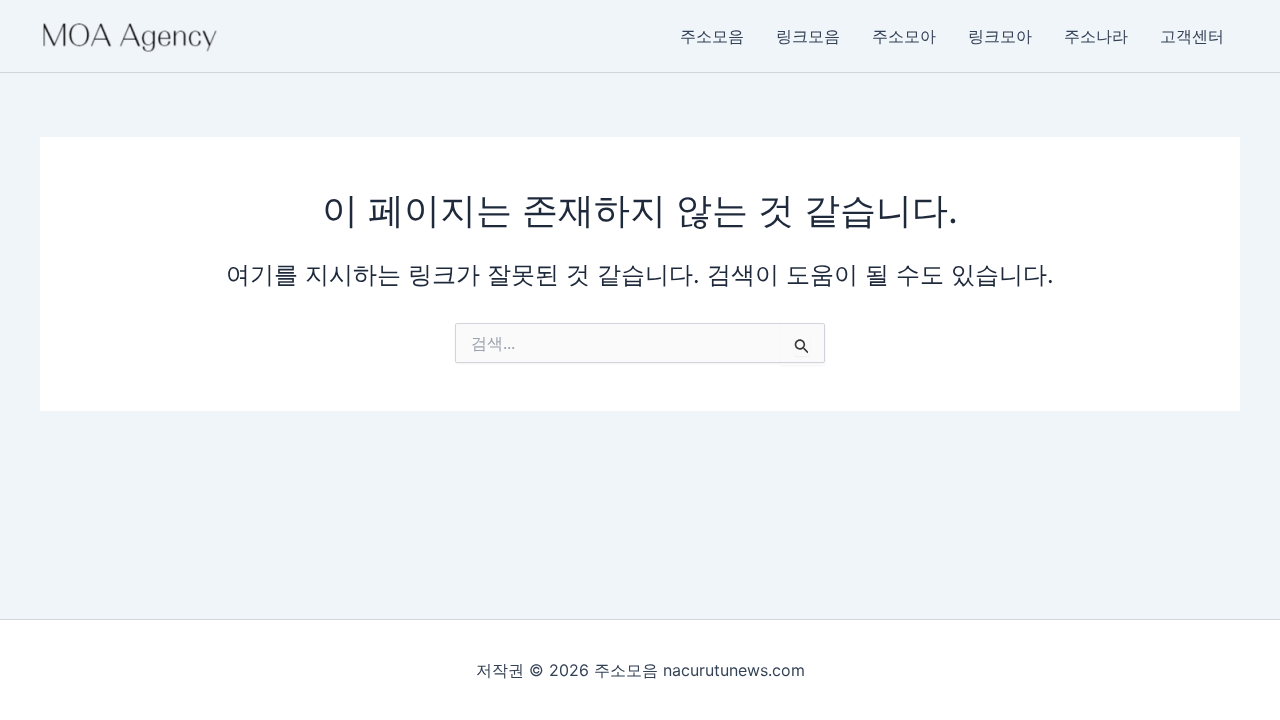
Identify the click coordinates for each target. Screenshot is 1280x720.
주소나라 (1096, 36)
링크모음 (808, 36)
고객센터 (1192, 36)
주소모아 (904, 36)
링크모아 (1000, 36)
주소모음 (712, 36)
